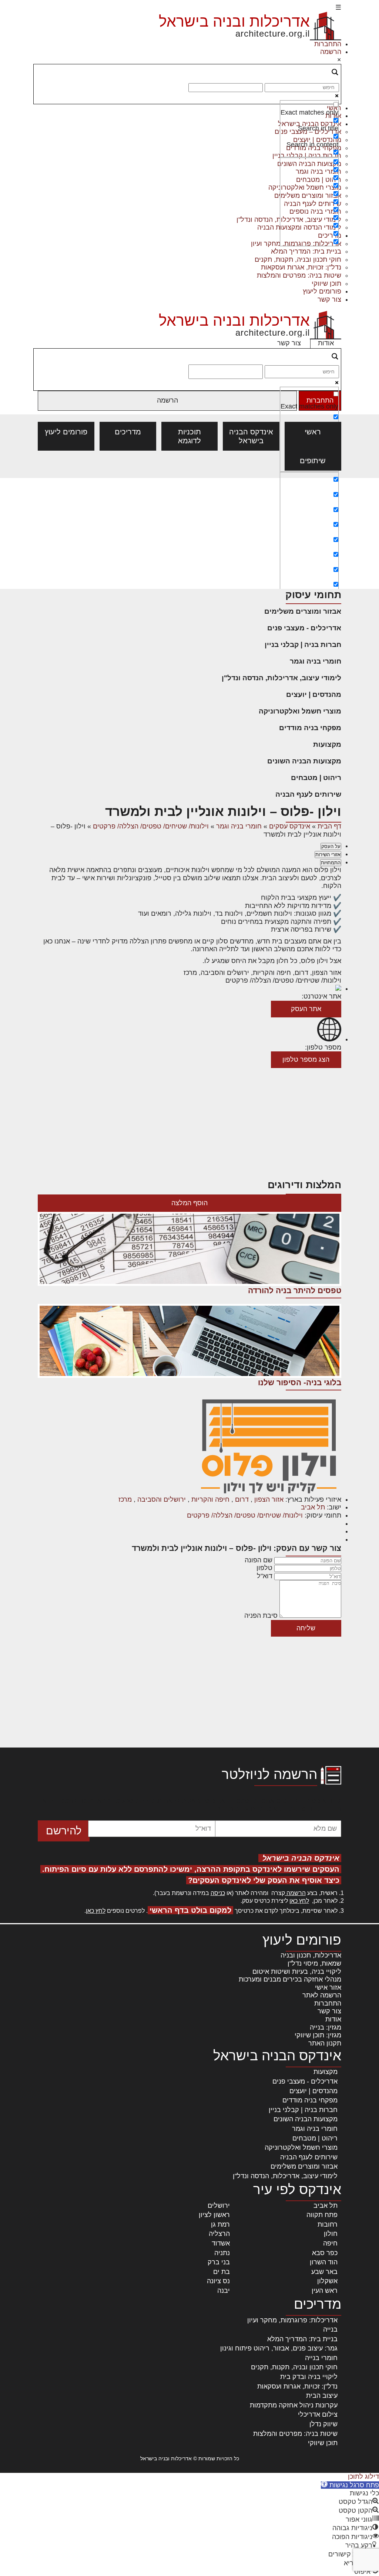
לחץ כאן (299, 1901)
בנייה (330, 2329)
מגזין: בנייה (326, 2027)
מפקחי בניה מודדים (310, 728)
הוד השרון (324, 2262)
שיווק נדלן (323, 2424)
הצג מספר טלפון (306, 1060)
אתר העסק (306, 1009)
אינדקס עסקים (290, 826)
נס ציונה (218, 2281)
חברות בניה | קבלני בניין (303, 645)
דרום (242, 1499)
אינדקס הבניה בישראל (251, 436)
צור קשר (329, 299)
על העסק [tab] (331, 846)
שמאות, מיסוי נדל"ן (314, 1963)
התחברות (328, 44)
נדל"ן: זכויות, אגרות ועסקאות (301, 267)
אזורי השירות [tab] (328, 855)
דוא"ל (265, 1576)
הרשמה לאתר (322, 1995)
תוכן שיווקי (326, 284)
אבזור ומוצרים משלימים (303, 611)
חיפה (330, 2243)
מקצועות (327, 744)
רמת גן (220, 2224)
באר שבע (324, 2272)
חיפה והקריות (210, 1499)
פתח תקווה (322, 2215)
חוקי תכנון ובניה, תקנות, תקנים (298, 260)
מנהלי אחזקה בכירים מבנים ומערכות (290, 1979)
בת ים (222, 2272)
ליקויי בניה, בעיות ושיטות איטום (297, 1972)
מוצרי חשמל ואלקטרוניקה (300, 711)
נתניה (222, 2253)
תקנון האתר (325, 2043)
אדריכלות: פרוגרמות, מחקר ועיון (292, 2320)
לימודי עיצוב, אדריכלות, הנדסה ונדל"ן (281, 678)
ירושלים (219, 2206)
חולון (331, 2234)
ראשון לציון (214, 2215)
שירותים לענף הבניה (308, 794)
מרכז (125, 1499)
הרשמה (331, 52)
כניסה (218, 1893)
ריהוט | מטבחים (316, 778)
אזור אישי (328, 1987)
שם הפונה (259, 1560)
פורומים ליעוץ (322, 291)
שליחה (306, 1628)
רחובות (328, 2224)
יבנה (224, 2291)
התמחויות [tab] (331, 863)
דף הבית (329, 826)
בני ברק (219, 2262)
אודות (326, 343)
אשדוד (221, 2243)
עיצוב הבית (322, 2396)
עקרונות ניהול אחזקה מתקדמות (294, 2405)
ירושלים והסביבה (162, 1499)
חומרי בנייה (321, 2358)
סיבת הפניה (261, 1616)
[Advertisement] (189, 533)
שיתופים (313, 461)
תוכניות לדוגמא (189, 436)
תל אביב (313, 1507)
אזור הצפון (269, 1499)
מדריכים (128, 432)
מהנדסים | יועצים (314, 694)
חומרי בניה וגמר (316, 661)
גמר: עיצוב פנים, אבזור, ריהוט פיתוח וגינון (279, 2348)
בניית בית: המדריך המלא (306, 251)
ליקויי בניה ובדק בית (309, 2377)
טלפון (264, 1568)
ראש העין (325, 2291)
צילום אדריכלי (318, 2414)
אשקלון (327, 2281)
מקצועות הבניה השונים (304, 761)
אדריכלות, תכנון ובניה (311, 1955)
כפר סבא (325, 2253)
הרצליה (219, 2234)
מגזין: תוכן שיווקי (318, 2035)
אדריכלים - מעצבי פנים (304, 628)
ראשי (313, 432)
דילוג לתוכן (363, 2477)
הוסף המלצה (189, 1203)
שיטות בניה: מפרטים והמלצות (299, 275)
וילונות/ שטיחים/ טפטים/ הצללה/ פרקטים (151, 826)
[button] (350, 2485)
